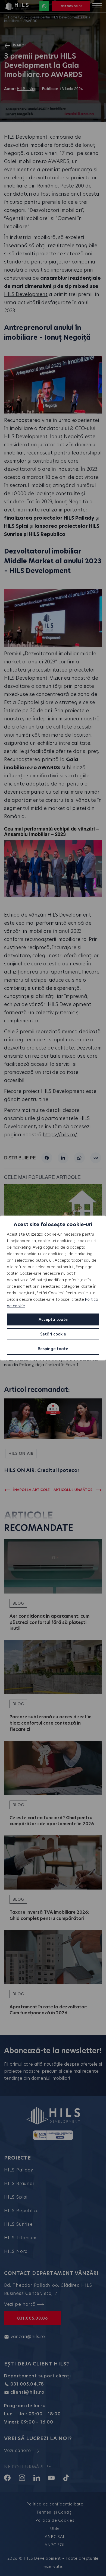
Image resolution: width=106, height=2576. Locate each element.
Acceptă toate (53, 1319)
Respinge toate (53, 1349)
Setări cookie (53, 1334)
